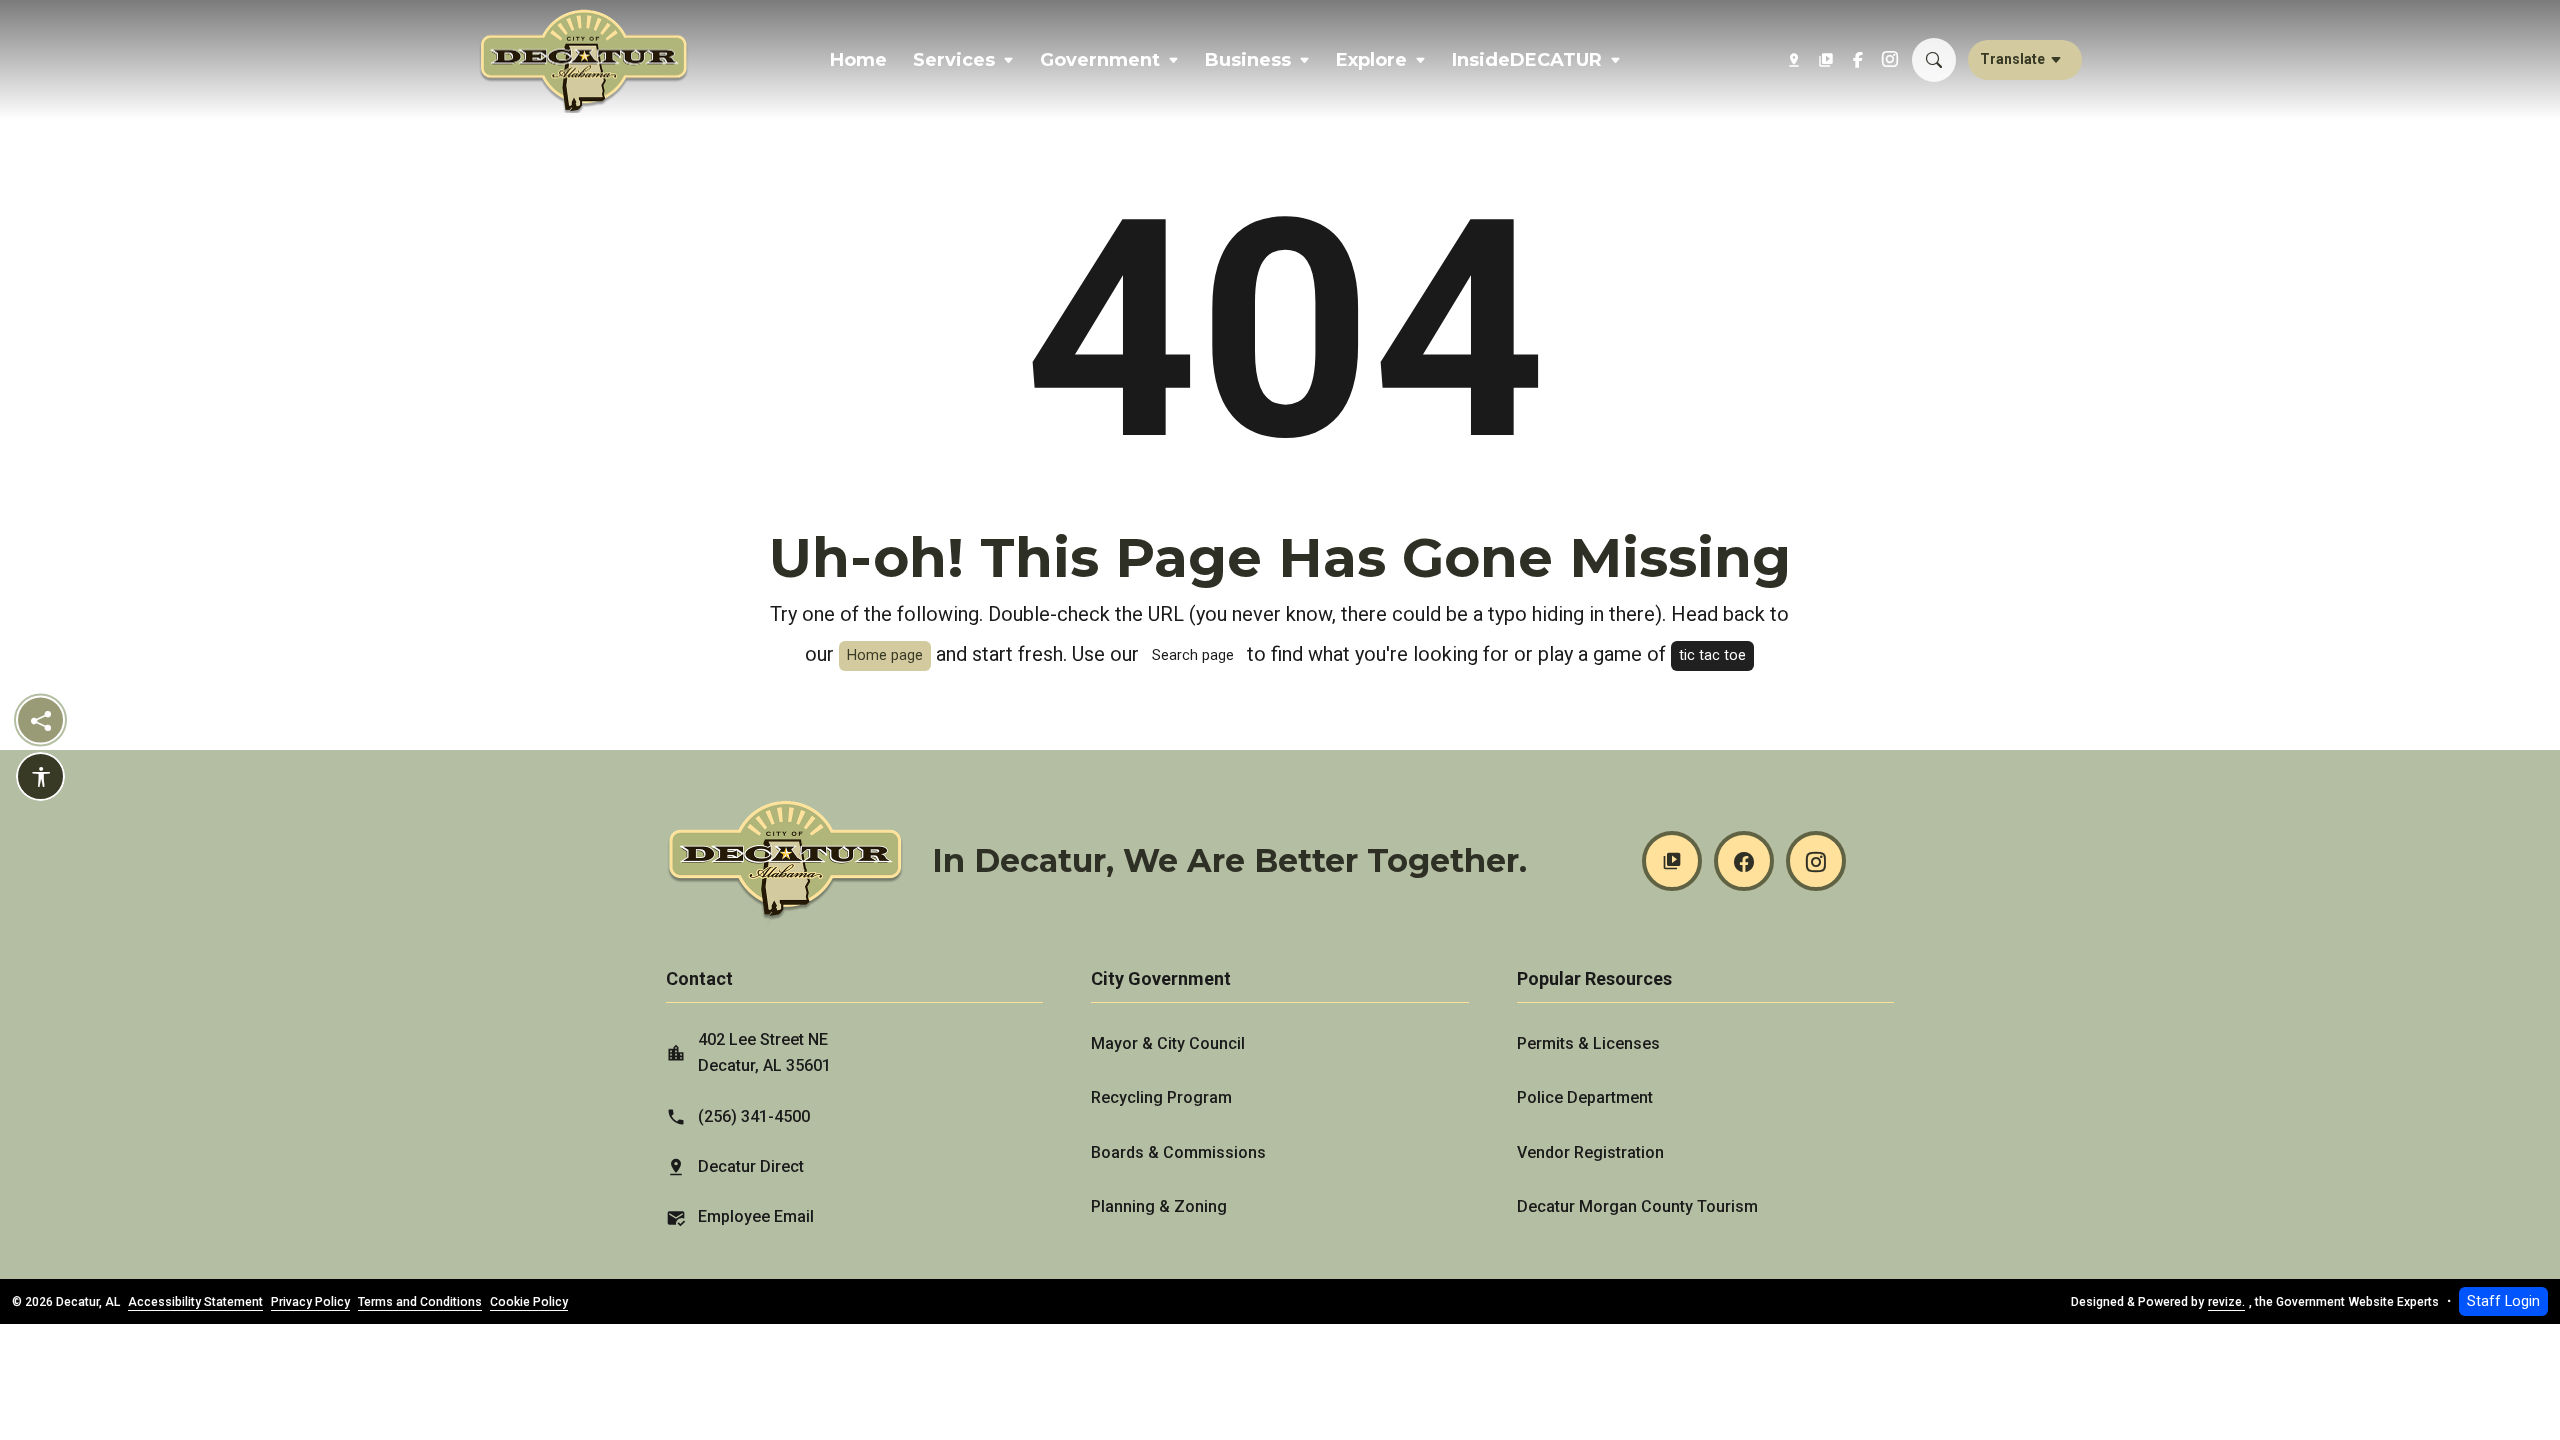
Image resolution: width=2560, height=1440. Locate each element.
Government (1100, 60)
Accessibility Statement (195, 1302)
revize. (2226, 1302)
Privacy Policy (310, 1302)
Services (954, 60)
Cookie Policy (529, 1302)
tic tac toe (1712, 655)
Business (1248, 60)
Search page (1193, 655)
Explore (1371, 60)
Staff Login (2503, 1301)
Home (858, 60)
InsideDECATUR (1527, 60)
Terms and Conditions (420, 1302)
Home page (885, 655)
